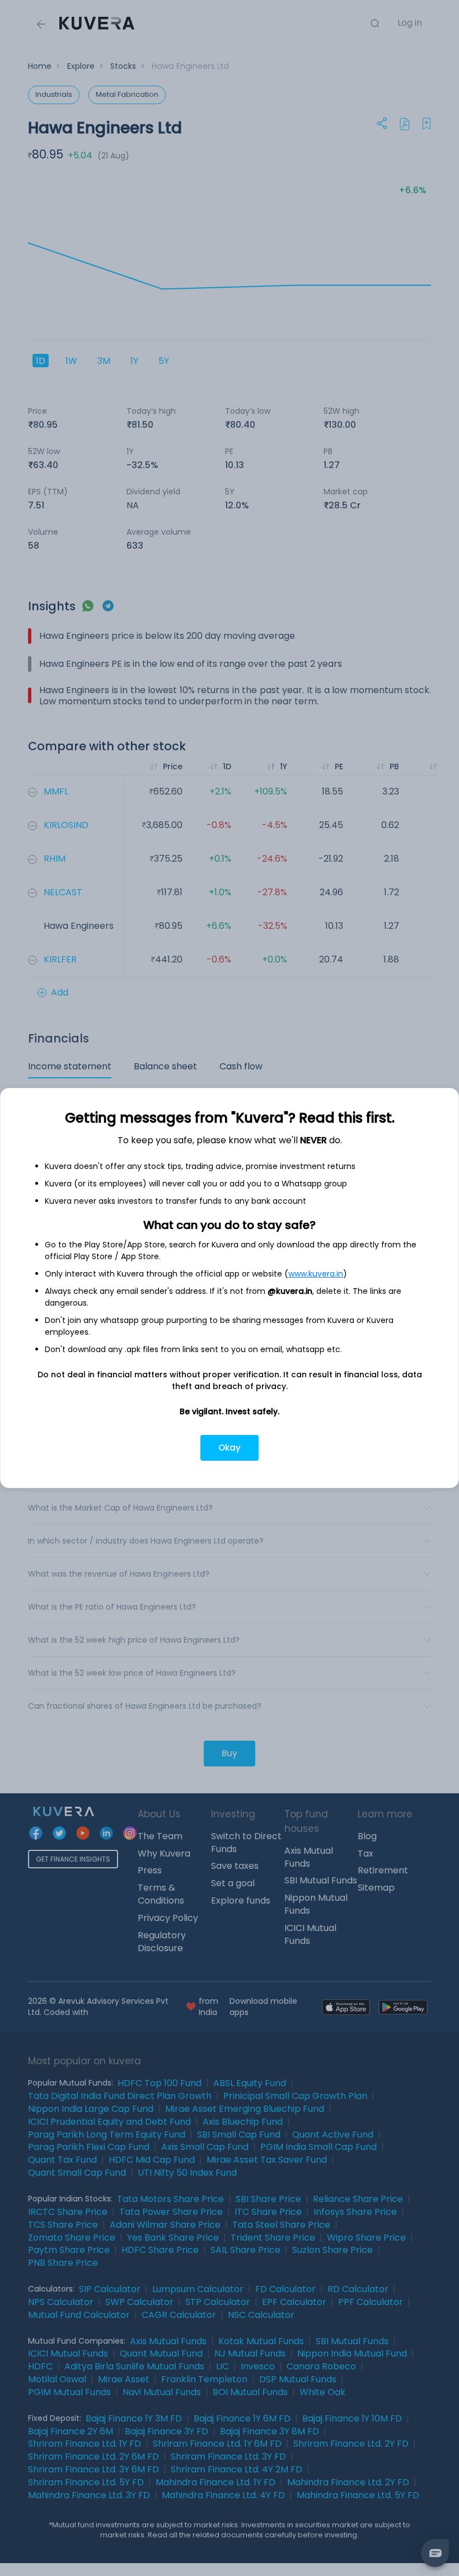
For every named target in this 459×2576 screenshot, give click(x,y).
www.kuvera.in (316, 1274)
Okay (230, 1448)
